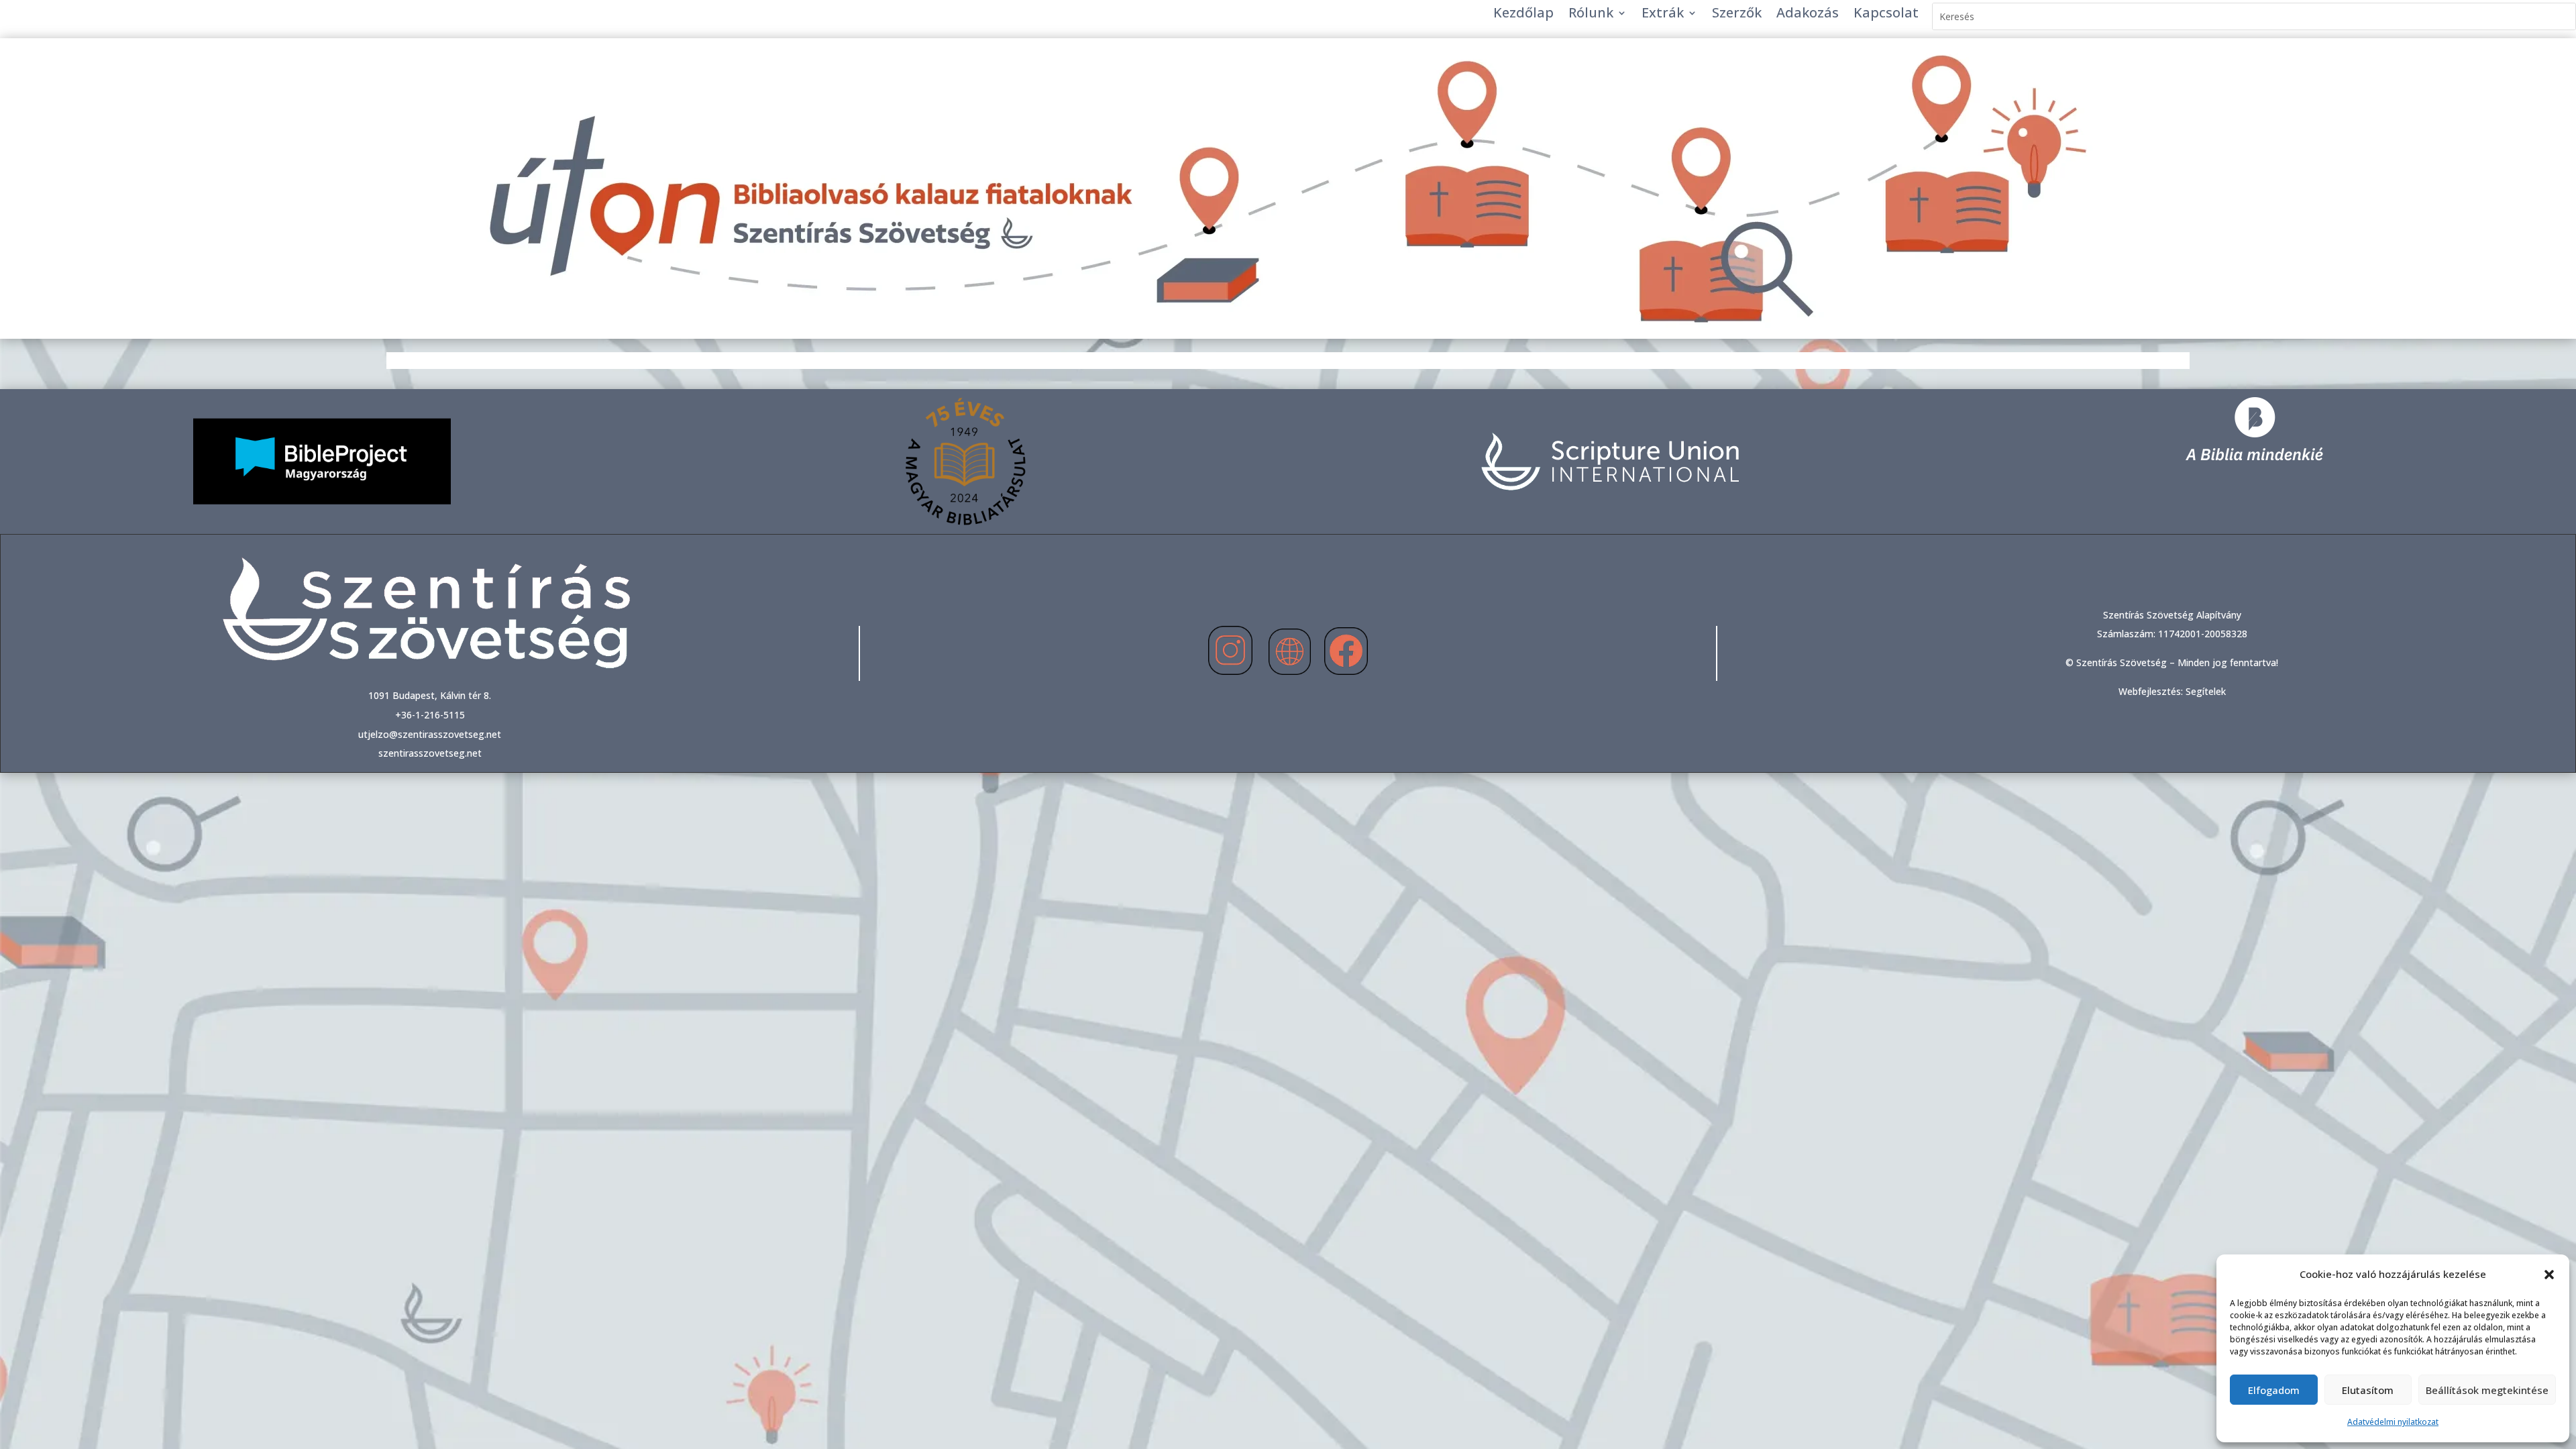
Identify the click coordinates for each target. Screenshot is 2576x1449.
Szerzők (1737, 15)
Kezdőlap (1523, 15)
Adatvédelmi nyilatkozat (2393, 1422)
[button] (2549, 1275)
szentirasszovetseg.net (430, 753)
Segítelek (2206, 691)
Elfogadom (2274, 1390)
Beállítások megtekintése (2487, 1390)
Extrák (1663, 15)
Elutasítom (2368, 1390)
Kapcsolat (1886, 15)
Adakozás (1808, 15)
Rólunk (1591, 15)
